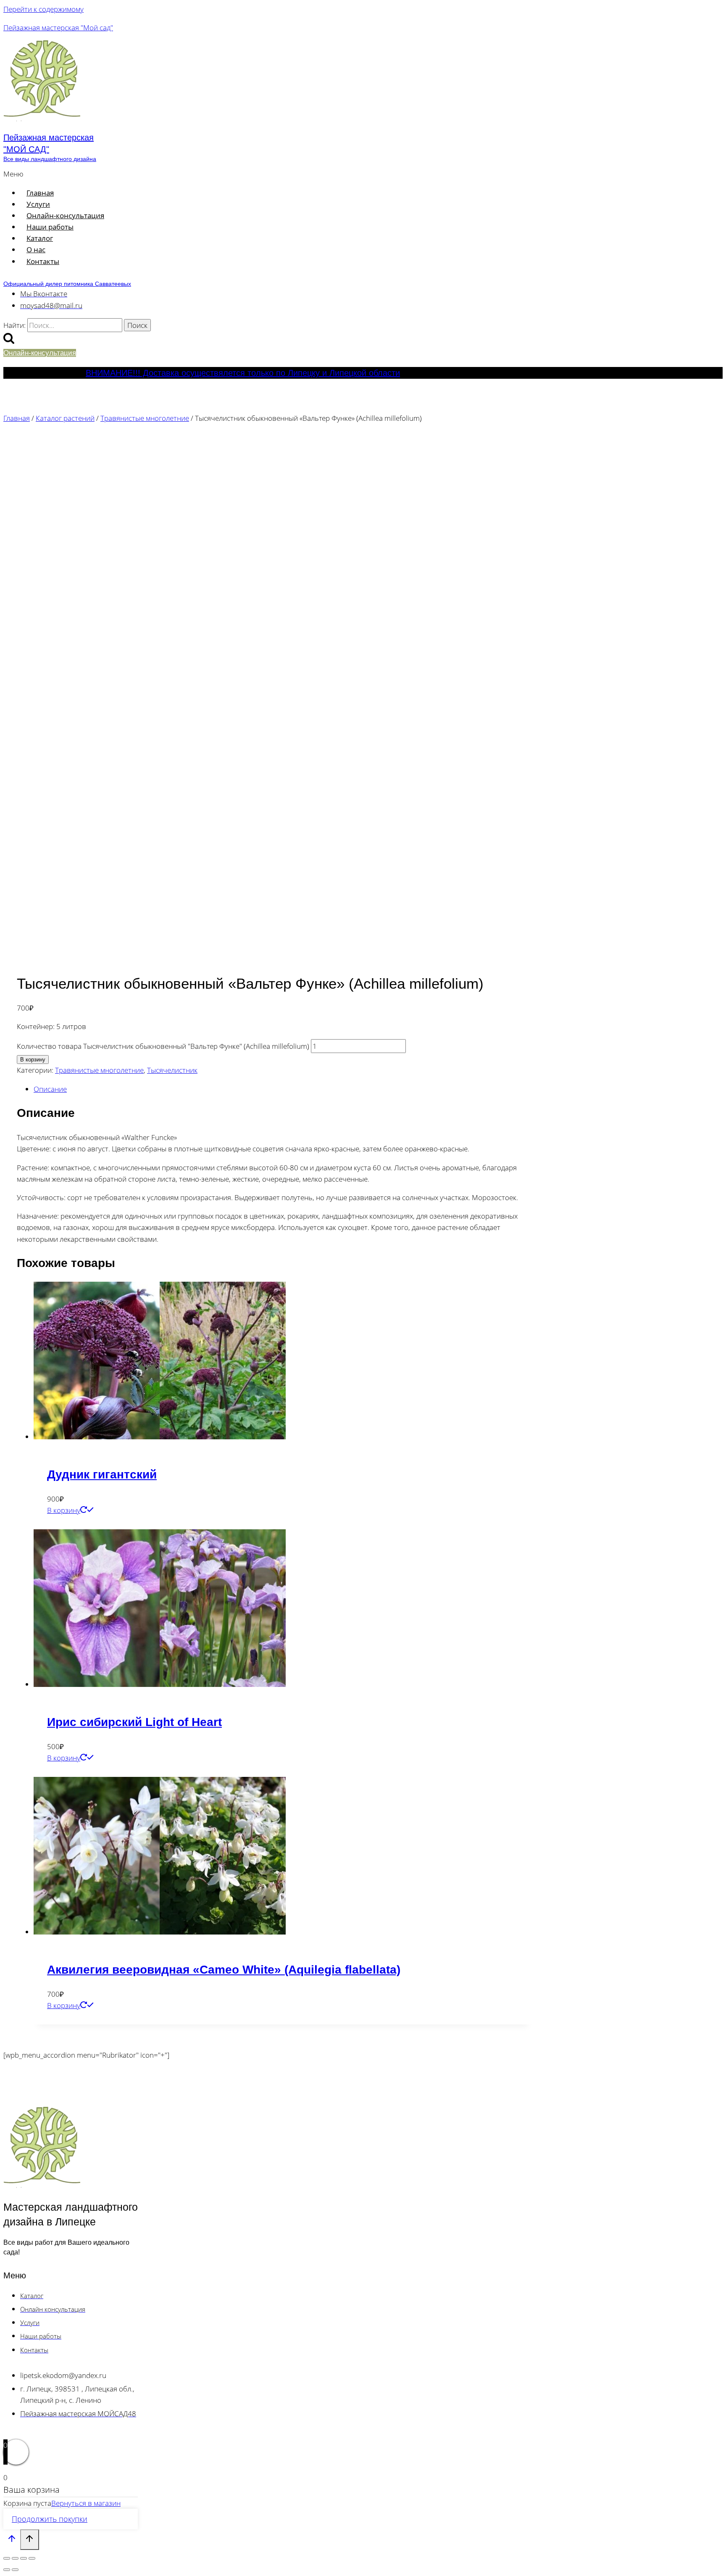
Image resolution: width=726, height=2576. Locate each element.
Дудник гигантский (102, 1474)
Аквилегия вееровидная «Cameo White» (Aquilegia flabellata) (224, 1970)
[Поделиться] (24, 2558)
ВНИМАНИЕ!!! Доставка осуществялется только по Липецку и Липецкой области (243, 373)
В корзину (33, 1060)
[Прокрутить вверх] (12, 2540)
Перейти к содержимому (43, 9)
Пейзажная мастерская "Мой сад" (58, 28)
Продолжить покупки (50, 2519)
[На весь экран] (15, 2558)
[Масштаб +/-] (7, 2558)
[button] (178, 174)
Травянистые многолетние (99, 1070)
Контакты (43, 261)
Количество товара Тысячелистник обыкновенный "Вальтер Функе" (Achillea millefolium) (163, 1046)
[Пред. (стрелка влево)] (7, 2570)
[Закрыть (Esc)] (32, 2558)
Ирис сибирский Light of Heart (134, 1722)
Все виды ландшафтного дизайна (50, 159)
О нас (36, 249)
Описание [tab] (50, 1089)
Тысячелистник (172, 1070)
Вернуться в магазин (86, 2503)
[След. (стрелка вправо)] (15, 2570)
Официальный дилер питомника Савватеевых (67, 284)
